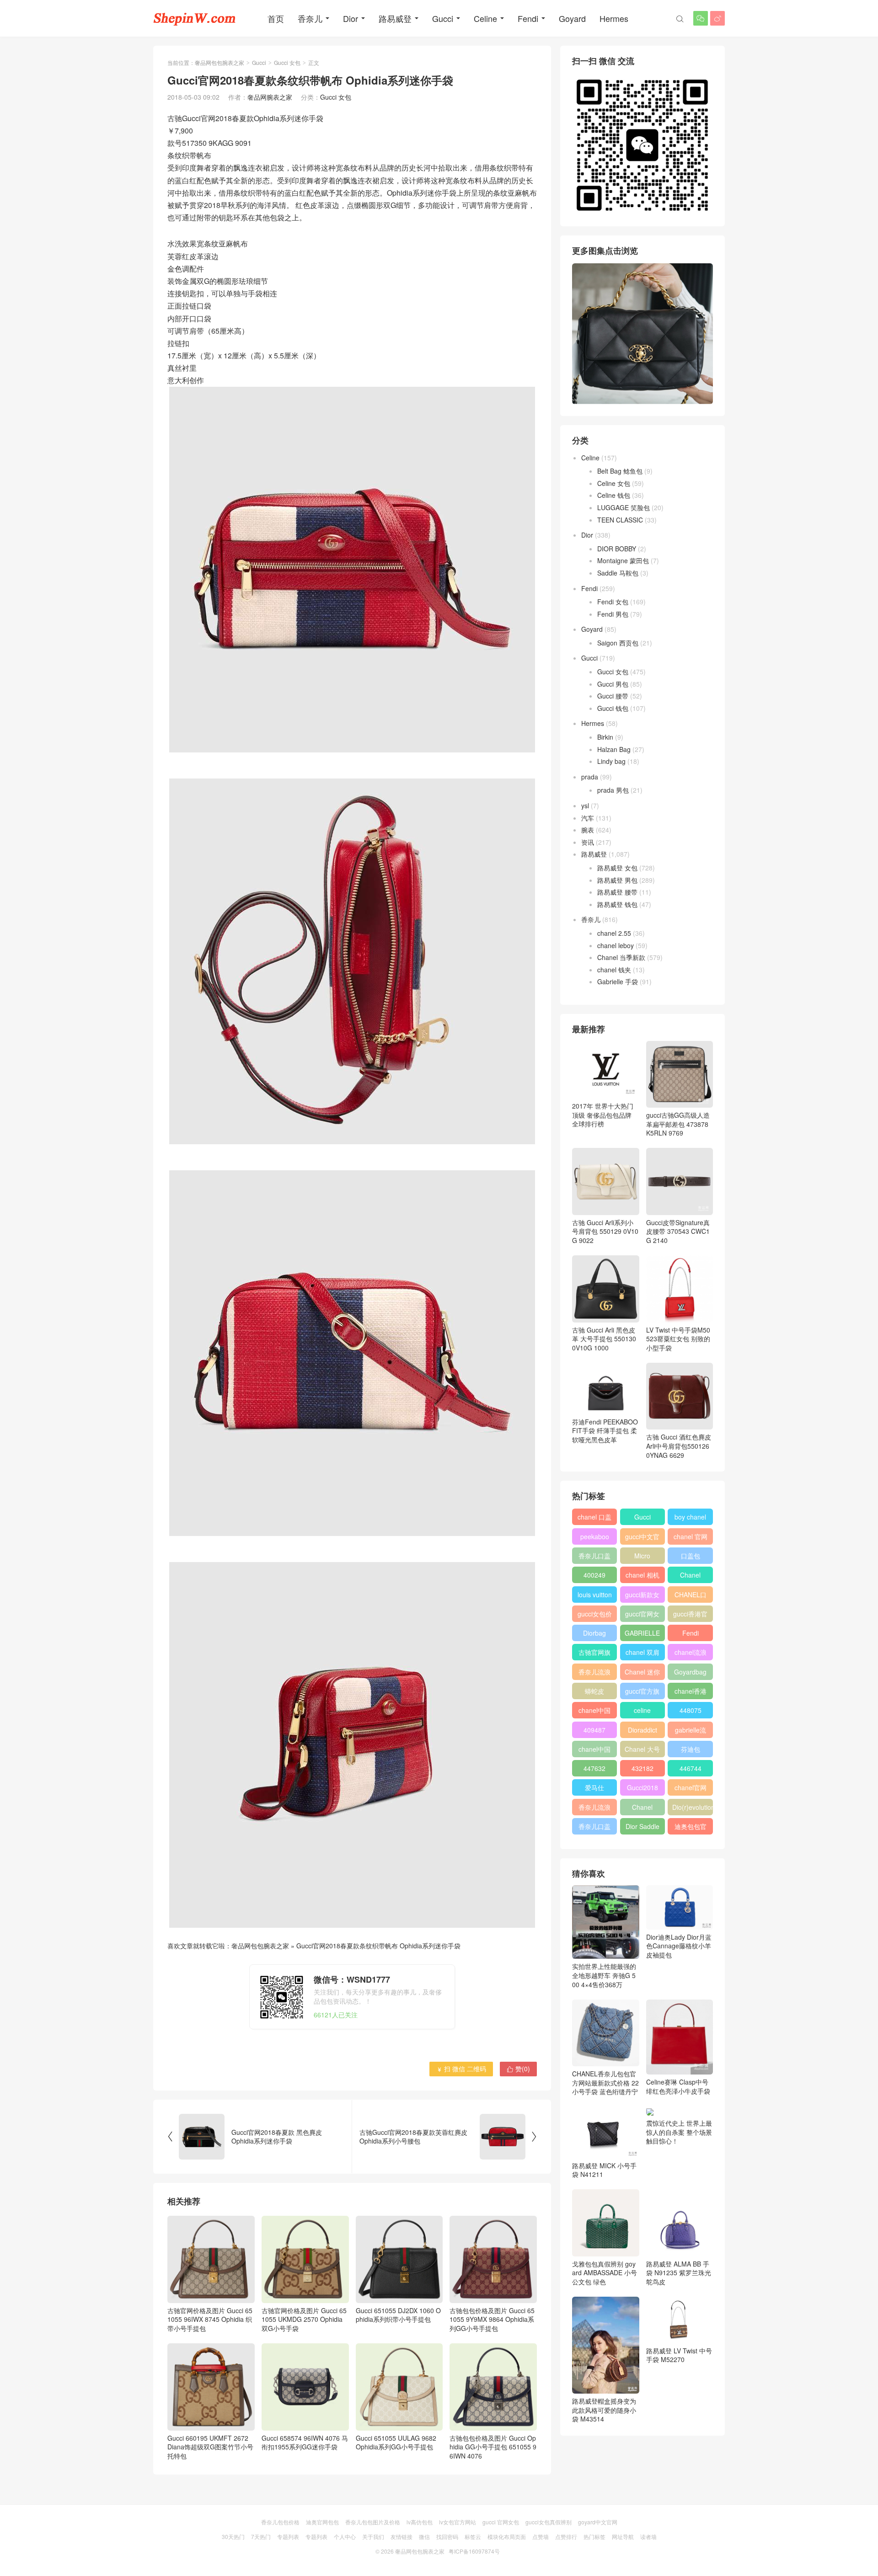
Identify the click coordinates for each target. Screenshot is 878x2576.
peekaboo (595, 1536)
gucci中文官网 (642, 1538)
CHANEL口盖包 (691, 1596)
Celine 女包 (614, 483)
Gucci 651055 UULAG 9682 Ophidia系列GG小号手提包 (396, 2442)
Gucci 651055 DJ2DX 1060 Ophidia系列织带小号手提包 (398, 2315)
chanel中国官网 (594, 1712)
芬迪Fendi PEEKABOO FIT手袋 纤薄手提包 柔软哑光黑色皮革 (605, 1431)
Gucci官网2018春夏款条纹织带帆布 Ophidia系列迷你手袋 (378, 1946)
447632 (594, 1768)
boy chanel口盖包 (690, 1519)
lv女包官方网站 (458, 2522)
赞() (518, 2069)
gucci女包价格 (595, 1616)
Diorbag (594, 1633)
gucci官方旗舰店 (642, 1693)
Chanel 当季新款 (621, 957)
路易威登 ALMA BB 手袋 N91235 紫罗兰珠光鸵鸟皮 (679, 2273)
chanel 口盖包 (594, 1519)
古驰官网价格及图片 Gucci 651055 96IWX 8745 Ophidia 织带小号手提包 (210, 2319)
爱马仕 (594, 1787)
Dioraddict (642, 1730)
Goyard (572, 18)
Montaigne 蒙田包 (623, 560)
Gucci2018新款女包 (642, 1789)
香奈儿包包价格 (280, 2522)
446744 (691, 1768)
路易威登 (395, 18)
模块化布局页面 (507, 2536)
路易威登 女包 (617, 868)
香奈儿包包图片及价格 (373, 2522)
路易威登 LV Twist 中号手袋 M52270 (679, 2355)
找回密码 (447, 2536)
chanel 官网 (691, 1536)
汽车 (588, 818)
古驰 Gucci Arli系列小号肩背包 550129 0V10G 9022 (605, 1231)
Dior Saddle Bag (642, 1828)
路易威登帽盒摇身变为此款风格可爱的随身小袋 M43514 (604, 2410)
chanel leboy (616, 945)
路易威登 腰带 (617, 892)
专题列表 (288, 2536)
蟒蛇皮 (594, 1691)
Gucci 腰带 (613, 696)
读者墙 (648, 2536)
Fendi (528, 18)
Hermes (614, 18)
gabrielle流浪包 (691, 1732)
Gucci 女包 (287, 62)
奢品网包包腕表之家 (219, 62)
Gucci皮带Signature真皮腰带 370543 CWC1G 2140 (678, 1231)
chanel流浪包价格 (691, 1654)
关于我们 (373, 2536)
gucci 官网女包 (501, 2522)
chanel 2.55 (614, 933)
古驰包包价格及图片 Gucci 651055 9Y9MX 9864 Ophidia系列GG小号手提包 (492, 2319)
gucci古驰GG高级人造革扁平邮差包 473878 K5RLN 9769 (678, 1124)
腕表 (588, 830)
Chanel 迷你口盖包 (642, 1674)
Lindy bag (611, 761)
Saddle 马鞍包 (618, 573)
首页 (276, 18)
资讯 (588, 842)
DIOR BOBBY (617, 549)
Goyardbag (690, 1672)
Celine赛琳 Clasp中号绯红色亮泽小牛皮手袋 (678, 2086)
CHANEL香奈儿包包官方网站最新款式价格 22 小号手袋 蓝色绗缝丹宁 (605, 2083)
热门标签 (594, 2536)
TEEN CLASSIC (620, 520)
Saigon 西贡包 (618, 643)
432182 (642, 1768)
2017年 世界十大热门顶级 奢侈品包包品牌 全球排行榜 (603, 1115)
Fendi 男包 (613, 614)
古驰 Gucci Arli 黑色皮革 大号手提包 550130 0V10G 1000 (604, 1339)
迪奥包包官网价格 (691, 1828)
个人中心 (345, 2536)
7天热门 (261, 2536)
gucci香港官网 (690, 1616)
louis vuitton (595, 1595)
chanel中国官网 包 (594, 1751)
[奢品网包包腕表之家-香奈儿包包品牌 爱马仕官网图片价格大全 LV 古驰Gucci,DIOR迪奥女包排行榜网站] (194, 18)
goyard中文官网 (598, 2522)
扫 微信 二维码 (461, 2069)
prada (590, 777)
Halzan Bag (614, 749)
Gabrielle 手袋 (618, 981)
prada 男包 (613, 790)
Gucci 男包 (613, 684)
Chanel (690, 1575)
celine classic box (642, 1712)
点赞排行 (566, 2536)
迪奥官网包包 (322, 2522)
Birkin (605, 737)
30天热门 (233, 2536)
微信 (424, 2536)
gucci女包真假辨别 (549, 2522)
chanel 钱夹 (614, 970)
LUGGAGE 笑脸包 (624, 507)
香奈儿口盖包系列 (594, 1828)
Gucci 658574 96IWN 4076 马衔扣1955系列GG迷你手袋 (305, 2442)
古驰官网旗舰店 (594, 1654)
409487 (594, 1730)
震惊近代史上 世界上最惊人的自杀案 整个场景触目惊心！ (679, 2132)
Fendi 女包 (613, 602)
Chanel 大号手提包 (642, 1751)
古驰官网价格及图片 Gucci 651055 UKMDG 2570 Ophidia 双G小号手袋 (304, 2319)
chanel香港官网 (691, 1693)
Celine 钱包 (614, 495)
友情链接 (402, 2536)
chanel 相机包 (642, 1577)
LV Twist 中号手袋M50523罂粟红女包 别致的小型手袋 (678, 1339)
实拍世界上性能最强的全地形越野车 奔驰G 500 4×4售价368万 (604, 1975)
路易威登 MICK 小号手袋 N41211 (604, 2170)
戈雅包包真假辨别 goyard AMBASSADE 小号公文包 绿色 (605, 2273)
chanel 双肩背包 (642, 1654)
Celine (485, 18)
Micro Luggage (642, 1557)
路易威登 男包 (617, 880)
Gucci (443, 18)
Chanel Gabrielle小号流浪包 (642, 1809)
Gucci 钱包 (613, 708)
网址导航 (623, 2536)
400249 (594, 1575)
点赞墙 (541, 2536)
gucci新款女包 (642, 1596)
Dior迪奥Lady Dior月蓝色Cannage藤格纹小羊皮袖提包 (679, 1946)
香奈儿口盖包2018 (594, 1557)
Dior (351, 18)
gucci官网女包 (642, 1616)
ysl (585, 805)
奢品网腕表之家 (270, 97)
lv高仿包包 (420, 2522)
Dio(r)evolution (692, 1807)
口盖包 (691, 1556)
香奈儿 (310, 18)
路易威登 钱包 (617, 904)
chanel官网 (691, 1787)
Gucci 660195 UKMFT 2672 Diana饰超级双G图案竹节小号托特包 (210, 2447)
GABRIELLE (642, 1633)
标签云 (473, 2536)
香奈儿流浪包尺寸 (594, 1674)
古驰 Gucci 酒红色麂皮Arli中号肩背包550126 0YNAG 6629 (679, 1446)
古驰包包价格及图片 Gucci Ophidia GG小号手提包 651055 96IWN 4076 (493, 2447)
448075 (691, 1710)
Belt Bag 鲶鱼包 (620, 471)
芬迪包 (691, 1749)
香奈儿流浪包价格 (594, 1809)
